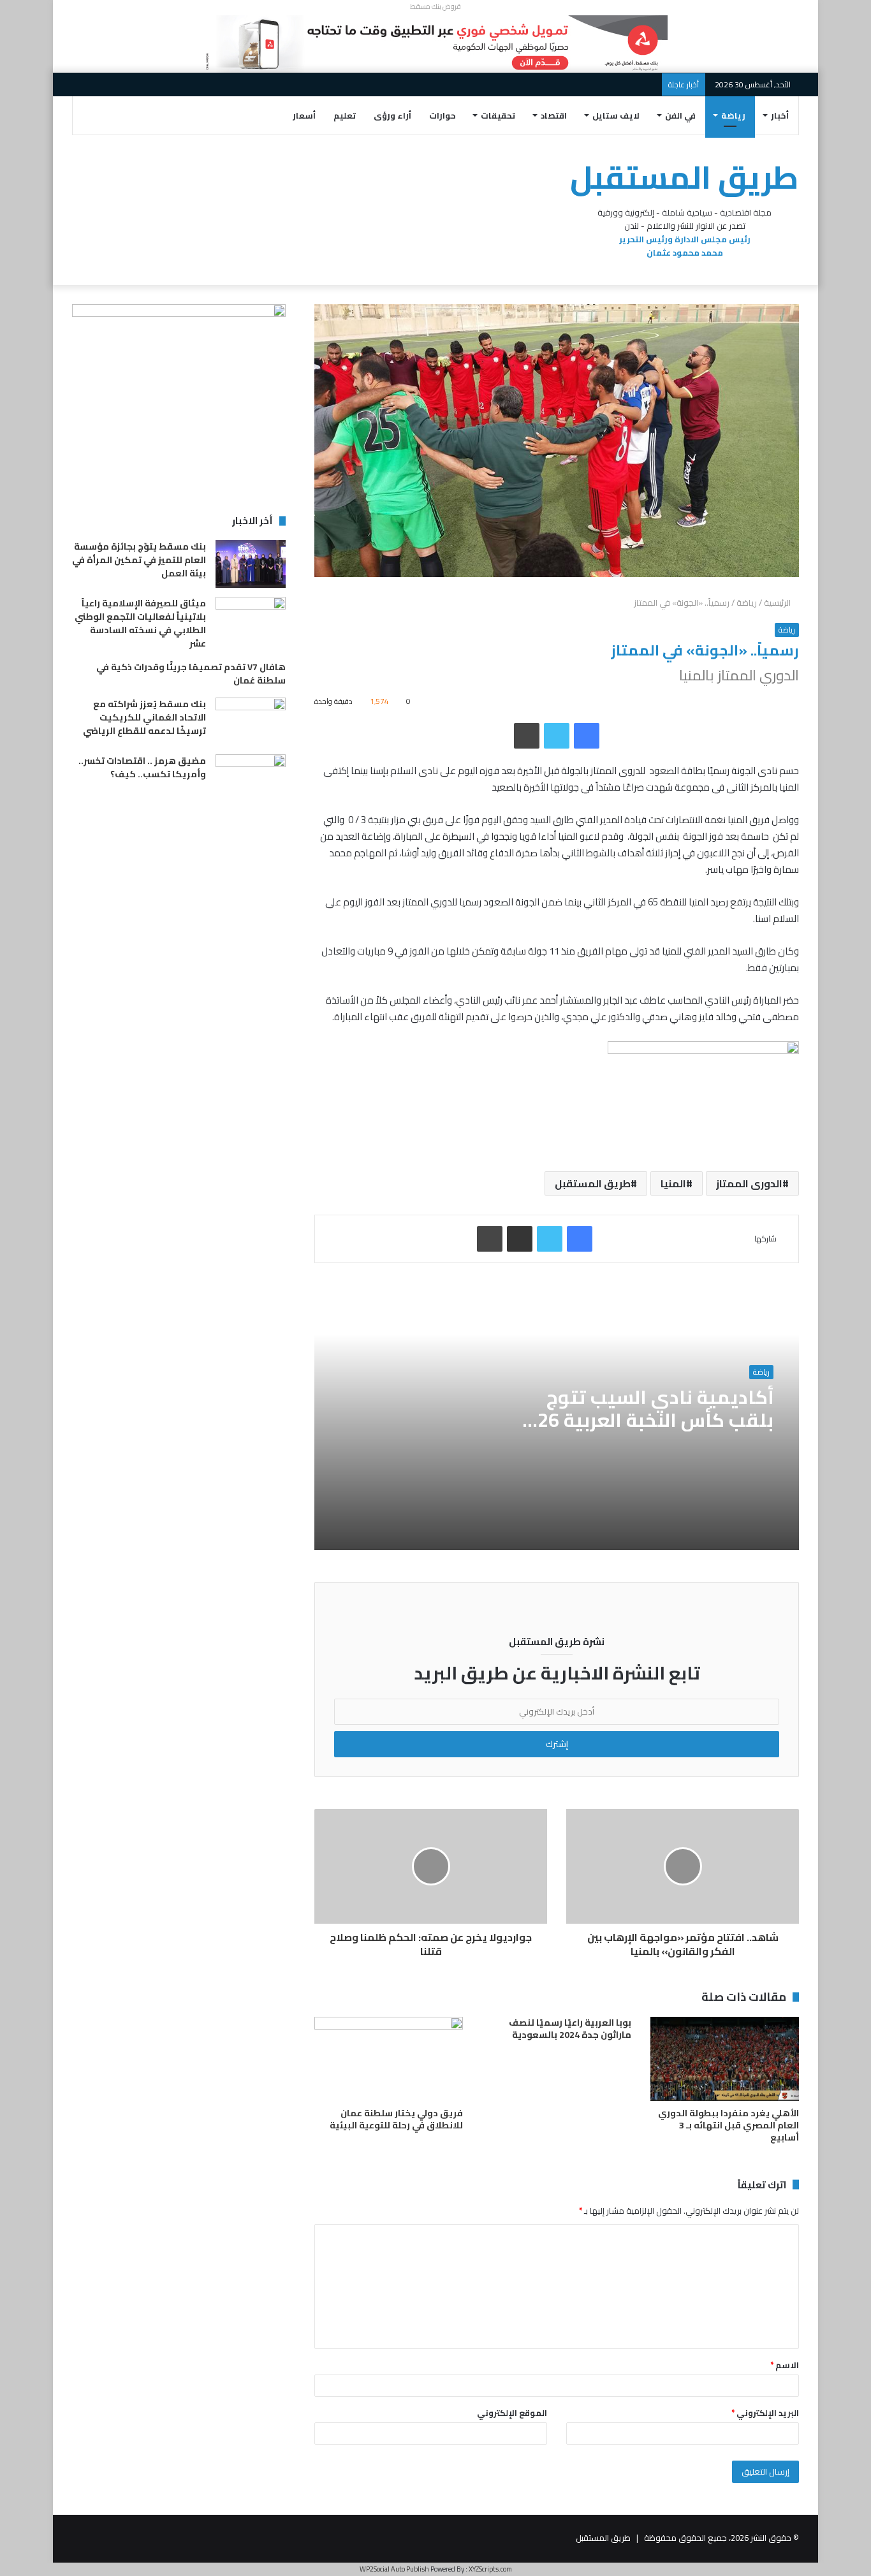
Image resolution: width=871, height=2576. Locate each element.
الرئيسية (778, 603)
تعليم (345, 115)
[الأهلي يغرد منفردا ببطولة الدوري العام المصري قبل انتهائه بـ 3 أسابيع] (725, 2059)
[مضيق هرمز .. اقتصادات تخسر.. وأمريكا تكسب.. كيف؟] (251, 778)
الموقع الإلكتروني (512, 2413)
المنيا (673, 1183)
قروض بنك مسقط (435, 6)
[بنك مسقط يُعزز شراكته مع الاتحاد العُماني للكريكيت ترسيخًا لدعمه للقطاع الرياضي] (251, 721)
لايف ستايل (616, 115)
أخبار (780, 115)
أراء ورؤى (392, 115)
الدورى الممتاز (749, 1183)
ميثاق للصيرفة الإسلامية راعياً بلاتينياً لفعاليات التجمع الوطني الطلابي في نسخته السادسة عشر (140, 623)
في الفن (680, 115)
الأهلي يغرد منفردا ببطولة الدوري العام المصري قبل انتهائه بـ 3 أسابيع (728, 2125)
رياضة (733, 115)
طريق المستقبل (593, 1183)
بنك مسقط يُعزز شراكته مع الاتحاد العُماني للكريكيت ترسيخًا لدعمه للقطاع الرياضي (144, 717)
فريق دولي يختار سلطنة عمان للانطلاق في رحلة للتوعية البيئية (396, 2119)
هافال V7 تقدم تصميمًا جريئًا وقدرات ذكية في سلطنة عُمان (191, 674)
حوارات (443, 115)
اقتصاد (554, 115)
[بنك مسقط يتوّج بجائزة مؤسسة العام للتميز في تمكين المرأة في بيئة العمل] (251, 564)
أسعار (304, 115)
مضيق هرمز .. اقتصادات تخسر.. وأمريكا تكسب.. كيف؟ (142, 767)
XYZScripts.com (490, 2569)
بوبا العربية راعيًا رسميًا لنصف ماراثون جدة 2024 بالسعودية (570, 2029)
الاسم (785, 2365)
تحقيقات (498, 115)
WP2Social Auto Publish (394, 2569)
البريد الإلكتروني (765, 2413)
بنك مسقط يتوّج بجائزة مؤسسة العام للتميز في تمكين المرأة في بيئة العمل (139, 560)
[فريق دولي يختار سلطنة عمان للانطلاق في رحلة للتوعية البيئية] (389, 2059)
